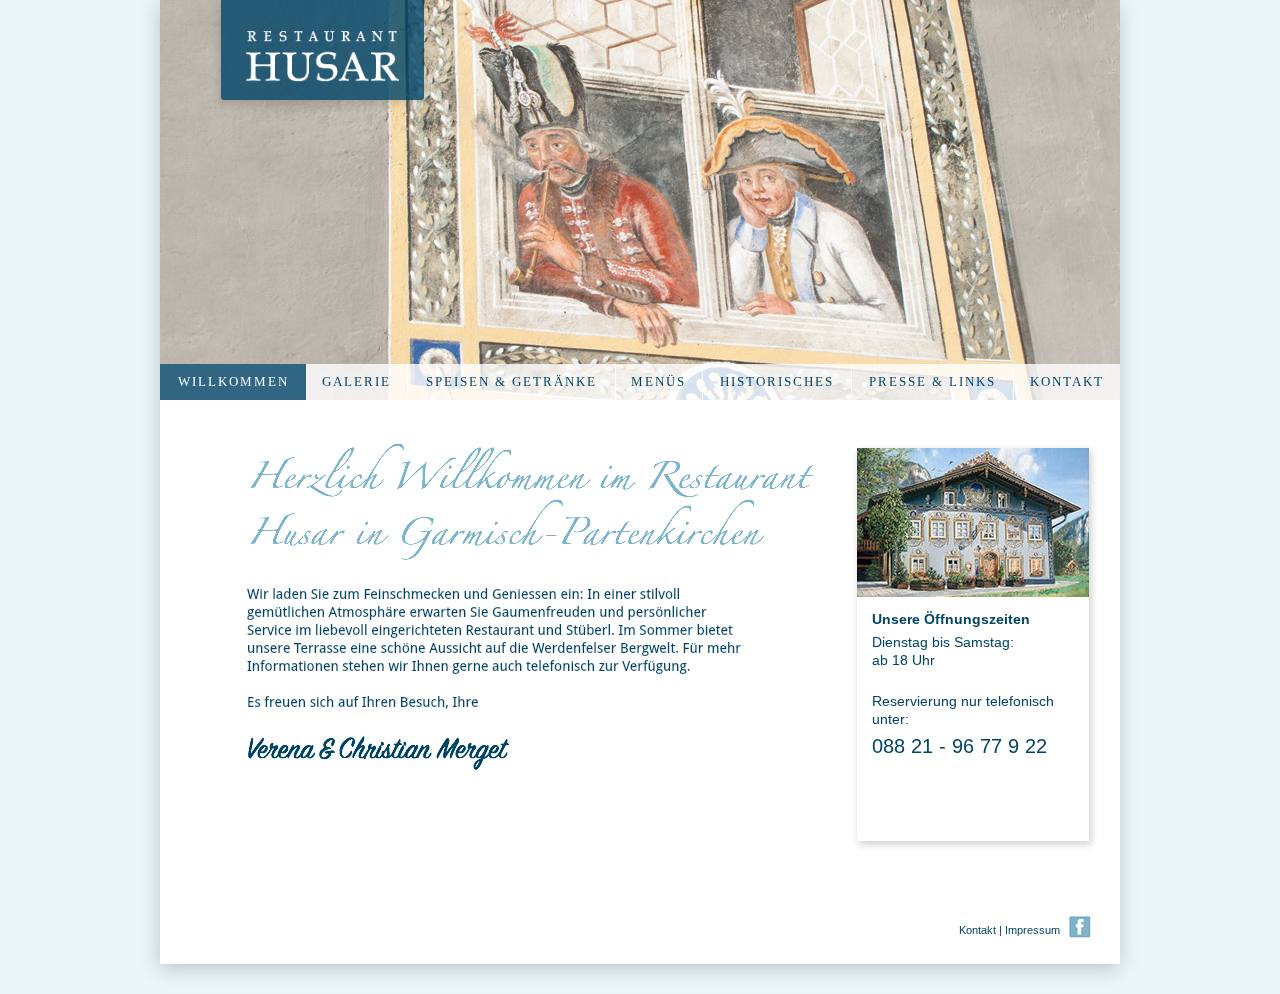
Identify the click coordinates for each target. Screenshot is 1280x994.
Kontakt (977, 930)
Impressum (1032, 930)
